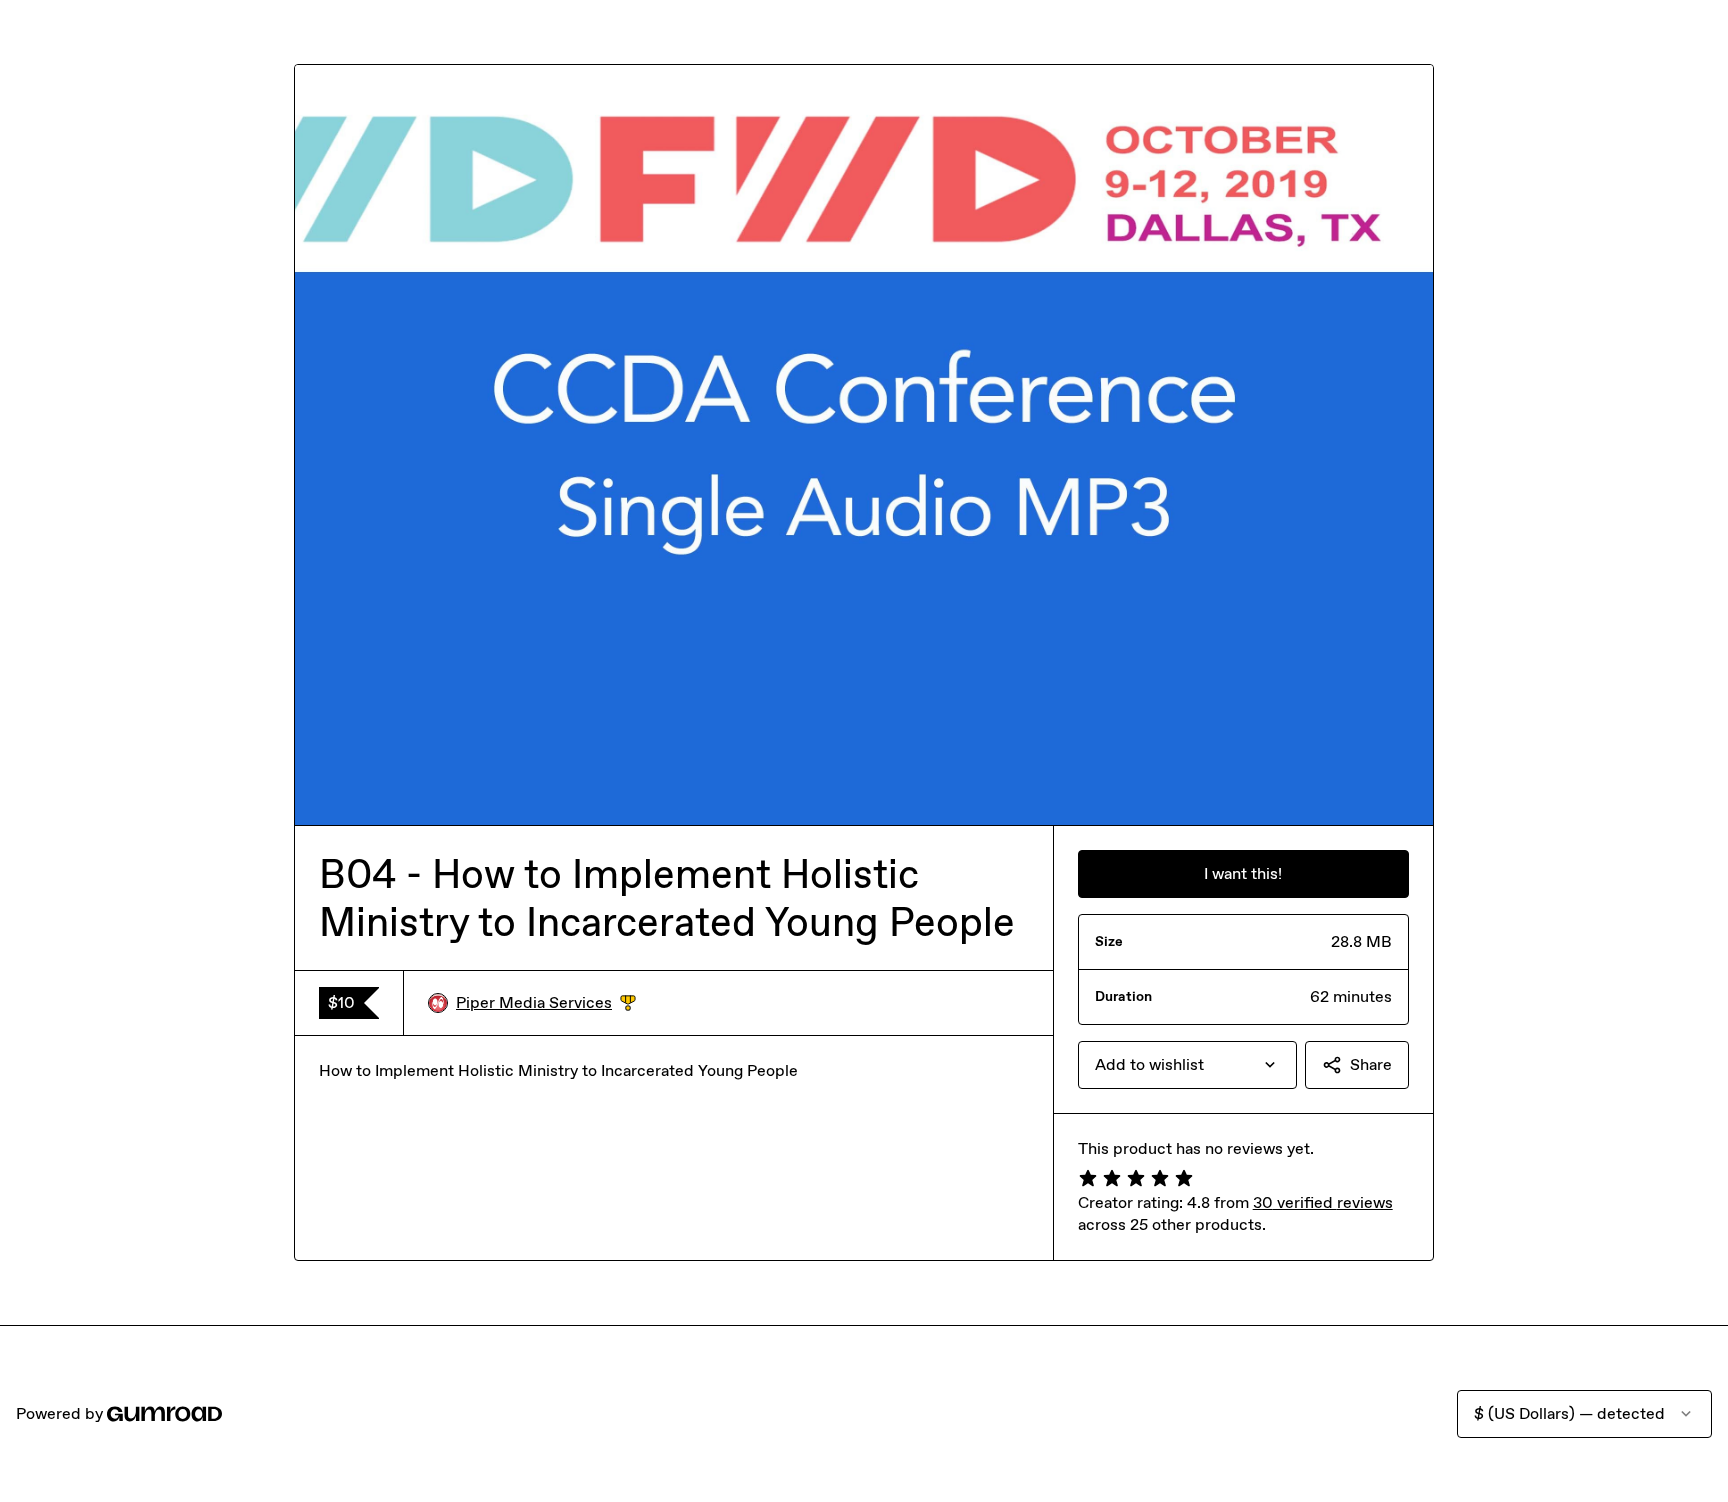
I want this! (1243, 873)
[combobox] (1187, 1065)
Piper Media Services (546, 1003)
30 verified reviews (1323, 1202)
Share (1371, 1064)
